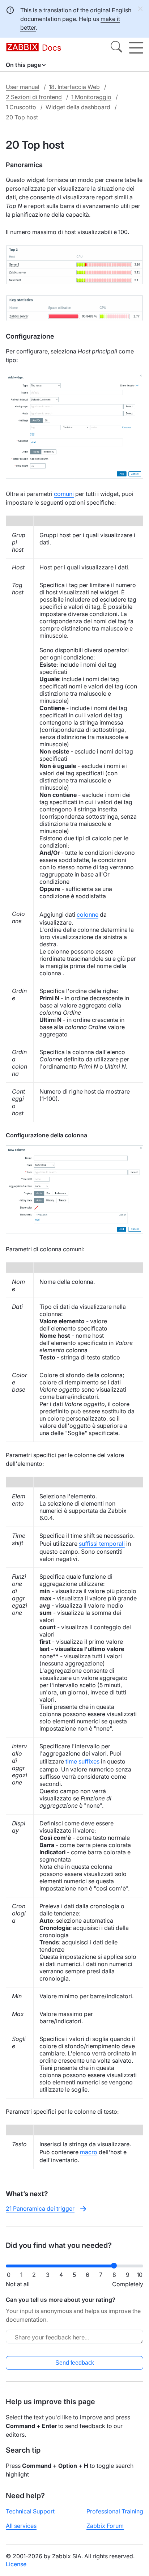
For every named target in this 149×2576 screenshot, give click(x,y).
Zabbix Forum (105, 2526)
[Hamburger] (136, 48)
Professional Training (115, 2511)
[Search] (116, 48)
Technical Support (30, 2511)
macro (89, 2152)
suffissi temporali (102, 1544)
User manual (23, 87)
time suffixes (82, 1761)
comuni (64, 494)
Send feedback (75, 2363)
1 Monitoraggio (91, 97)
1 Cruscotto (21, 107)
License (16, 2564)
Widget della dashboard (78, 107)
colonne (88, 914)
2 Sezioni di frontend (34, 97)
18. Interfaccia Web (74, 87)
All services (21, 2526)
